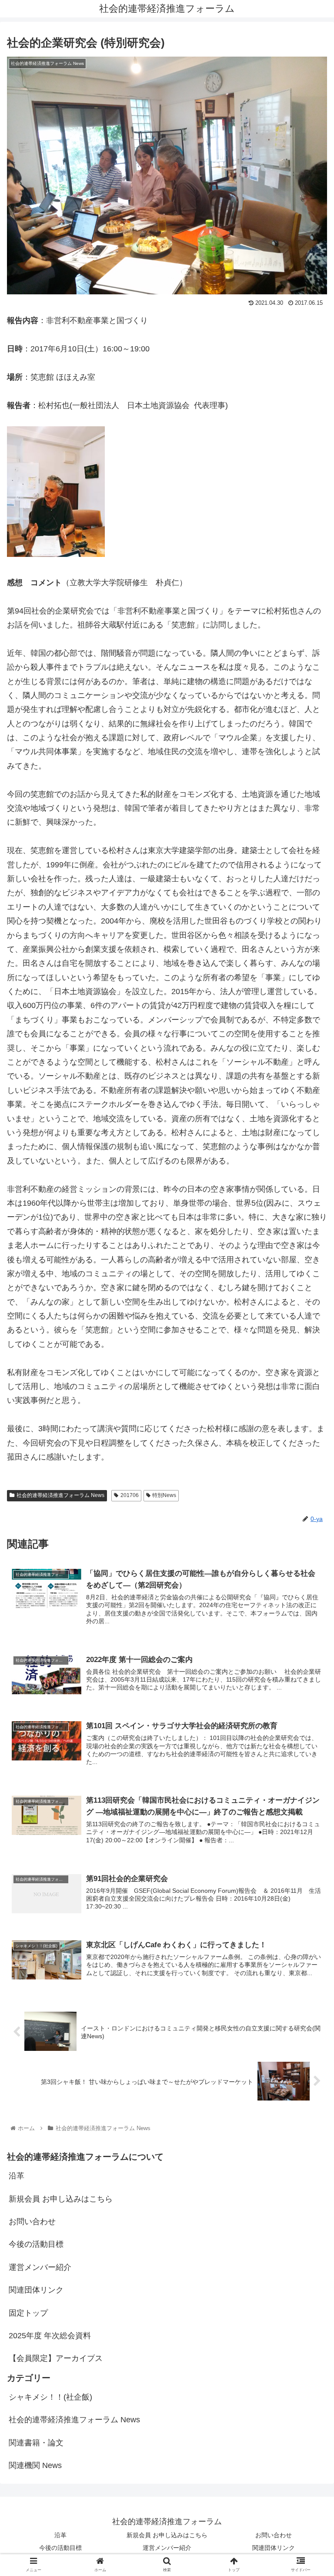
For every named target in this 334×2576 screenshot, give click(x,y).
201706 (130, 1495)
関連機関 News (35, 2465)
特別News (164, 1495)
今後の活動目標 (36, 2244)
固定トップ (28, 2313)
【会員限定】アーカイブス (56, 2358)
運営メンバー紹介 (40, 2267)
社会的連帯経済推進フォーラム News (60, 1495)
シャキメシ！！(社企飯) (50, 2397)
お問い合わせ (32, 2222)
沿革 (17, 2176)
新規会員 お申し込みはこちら (61, 2199)
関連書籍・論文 (36, 2443)
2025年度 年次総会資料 (50, 2336)
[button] (309, 1435)
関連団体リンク (36, 2290)
